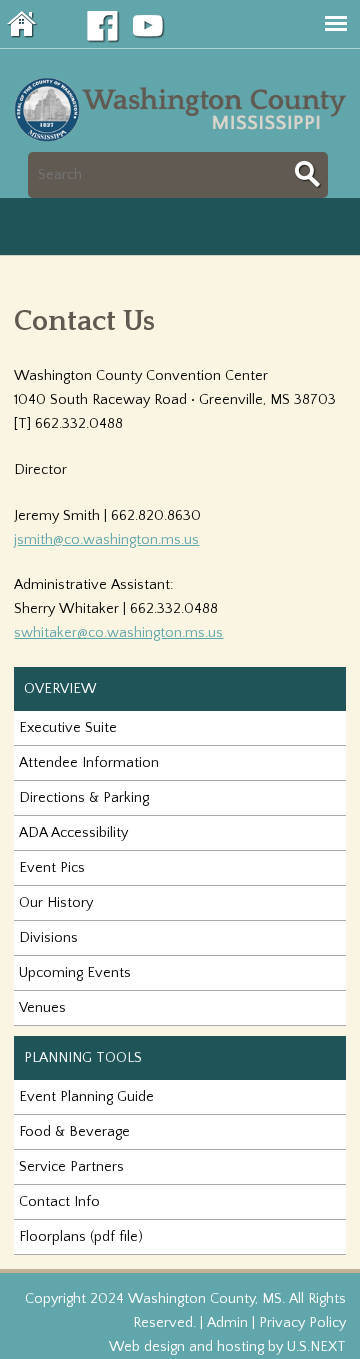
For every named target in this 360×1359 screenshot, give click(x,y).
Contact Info (59, 1202)
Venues (42, 1008)
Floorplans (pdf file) (81, 1237)
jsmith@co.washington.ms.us (106, 540)
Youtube (149, 27)
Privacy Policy (302, 1323)
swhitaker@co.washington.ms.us (118, 633)
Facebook (103, 27)
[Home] (184, 140)
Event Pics (52, 868)
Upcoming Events (75, 973)
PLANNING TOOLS (83, 1058)
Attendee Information (89, 763)
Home (23, 24)
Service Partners (71, 1167)
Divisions (48, 938)
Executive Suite (68, 728)
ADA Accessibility (73, 833)
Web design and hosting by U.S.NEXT (227, 1347)
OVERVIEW (60, 689)
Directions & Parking (84, 798)
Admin (227, 1323)
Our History (56, 903)
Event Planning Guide (86, 1097)
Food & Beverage (74, 1132)
